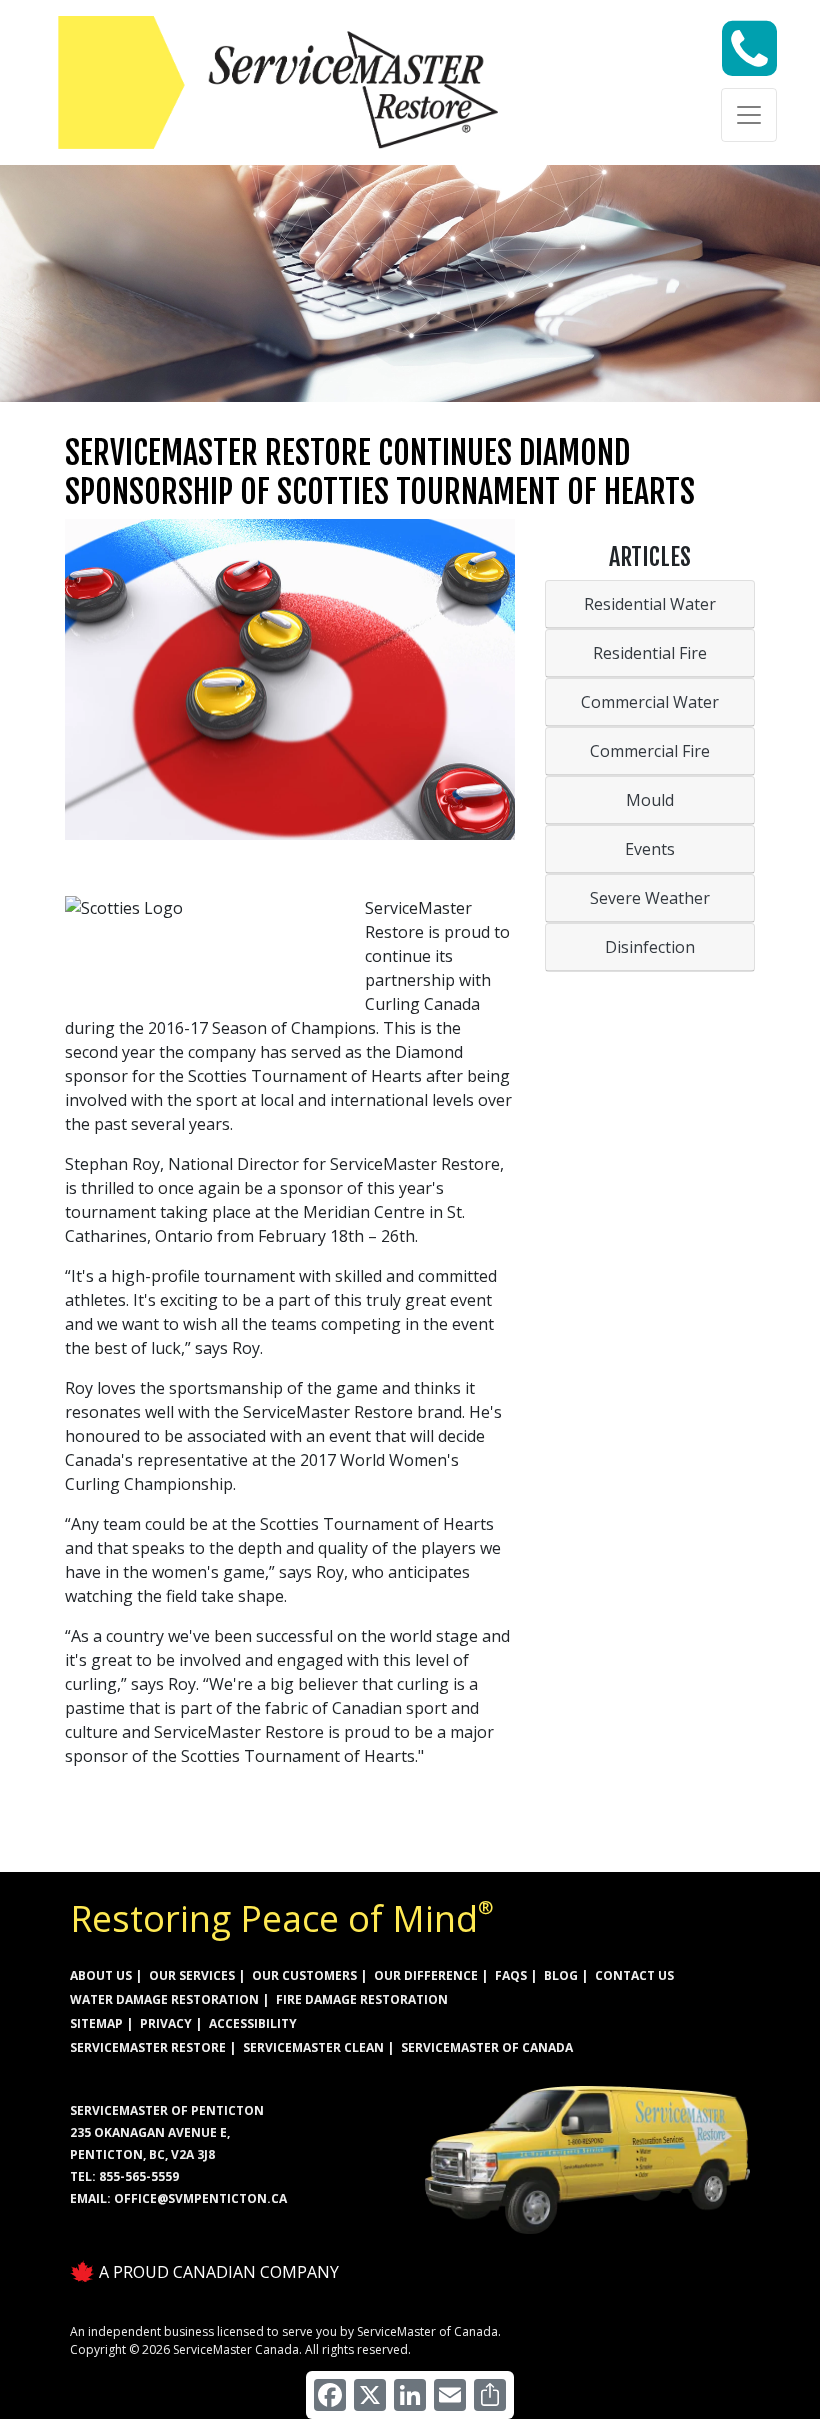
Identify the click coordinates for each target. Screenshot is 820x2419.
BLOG (561, 1975)
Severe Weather (650, 898)
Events (650, 849)
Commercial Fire (650, 751)
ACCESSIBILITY (253, 2023)
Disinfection (650, 947)
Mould (650, 800)
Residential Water (650, 604)
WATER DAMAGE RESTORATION (164, 1999)
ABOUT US (101, 1975)
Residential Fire (650, 653)
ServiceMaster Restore (148, 2047)
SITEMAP (96, 2023)
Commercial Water (650, 702)
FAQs (511, 1975)
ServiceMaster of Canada (487, 2047)
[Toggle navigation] (749, 115)
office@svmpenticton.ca (200, 2198)
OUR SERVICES (192, 1975)
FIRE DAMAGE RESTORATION (362, 1999)
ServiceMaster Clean (313, 2047)
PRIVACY (166, 2023)
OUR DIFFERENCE (426, 1975)
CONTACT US (634, 1975)
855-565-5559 (139, 2176)
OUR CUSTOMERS (304, 1975)
